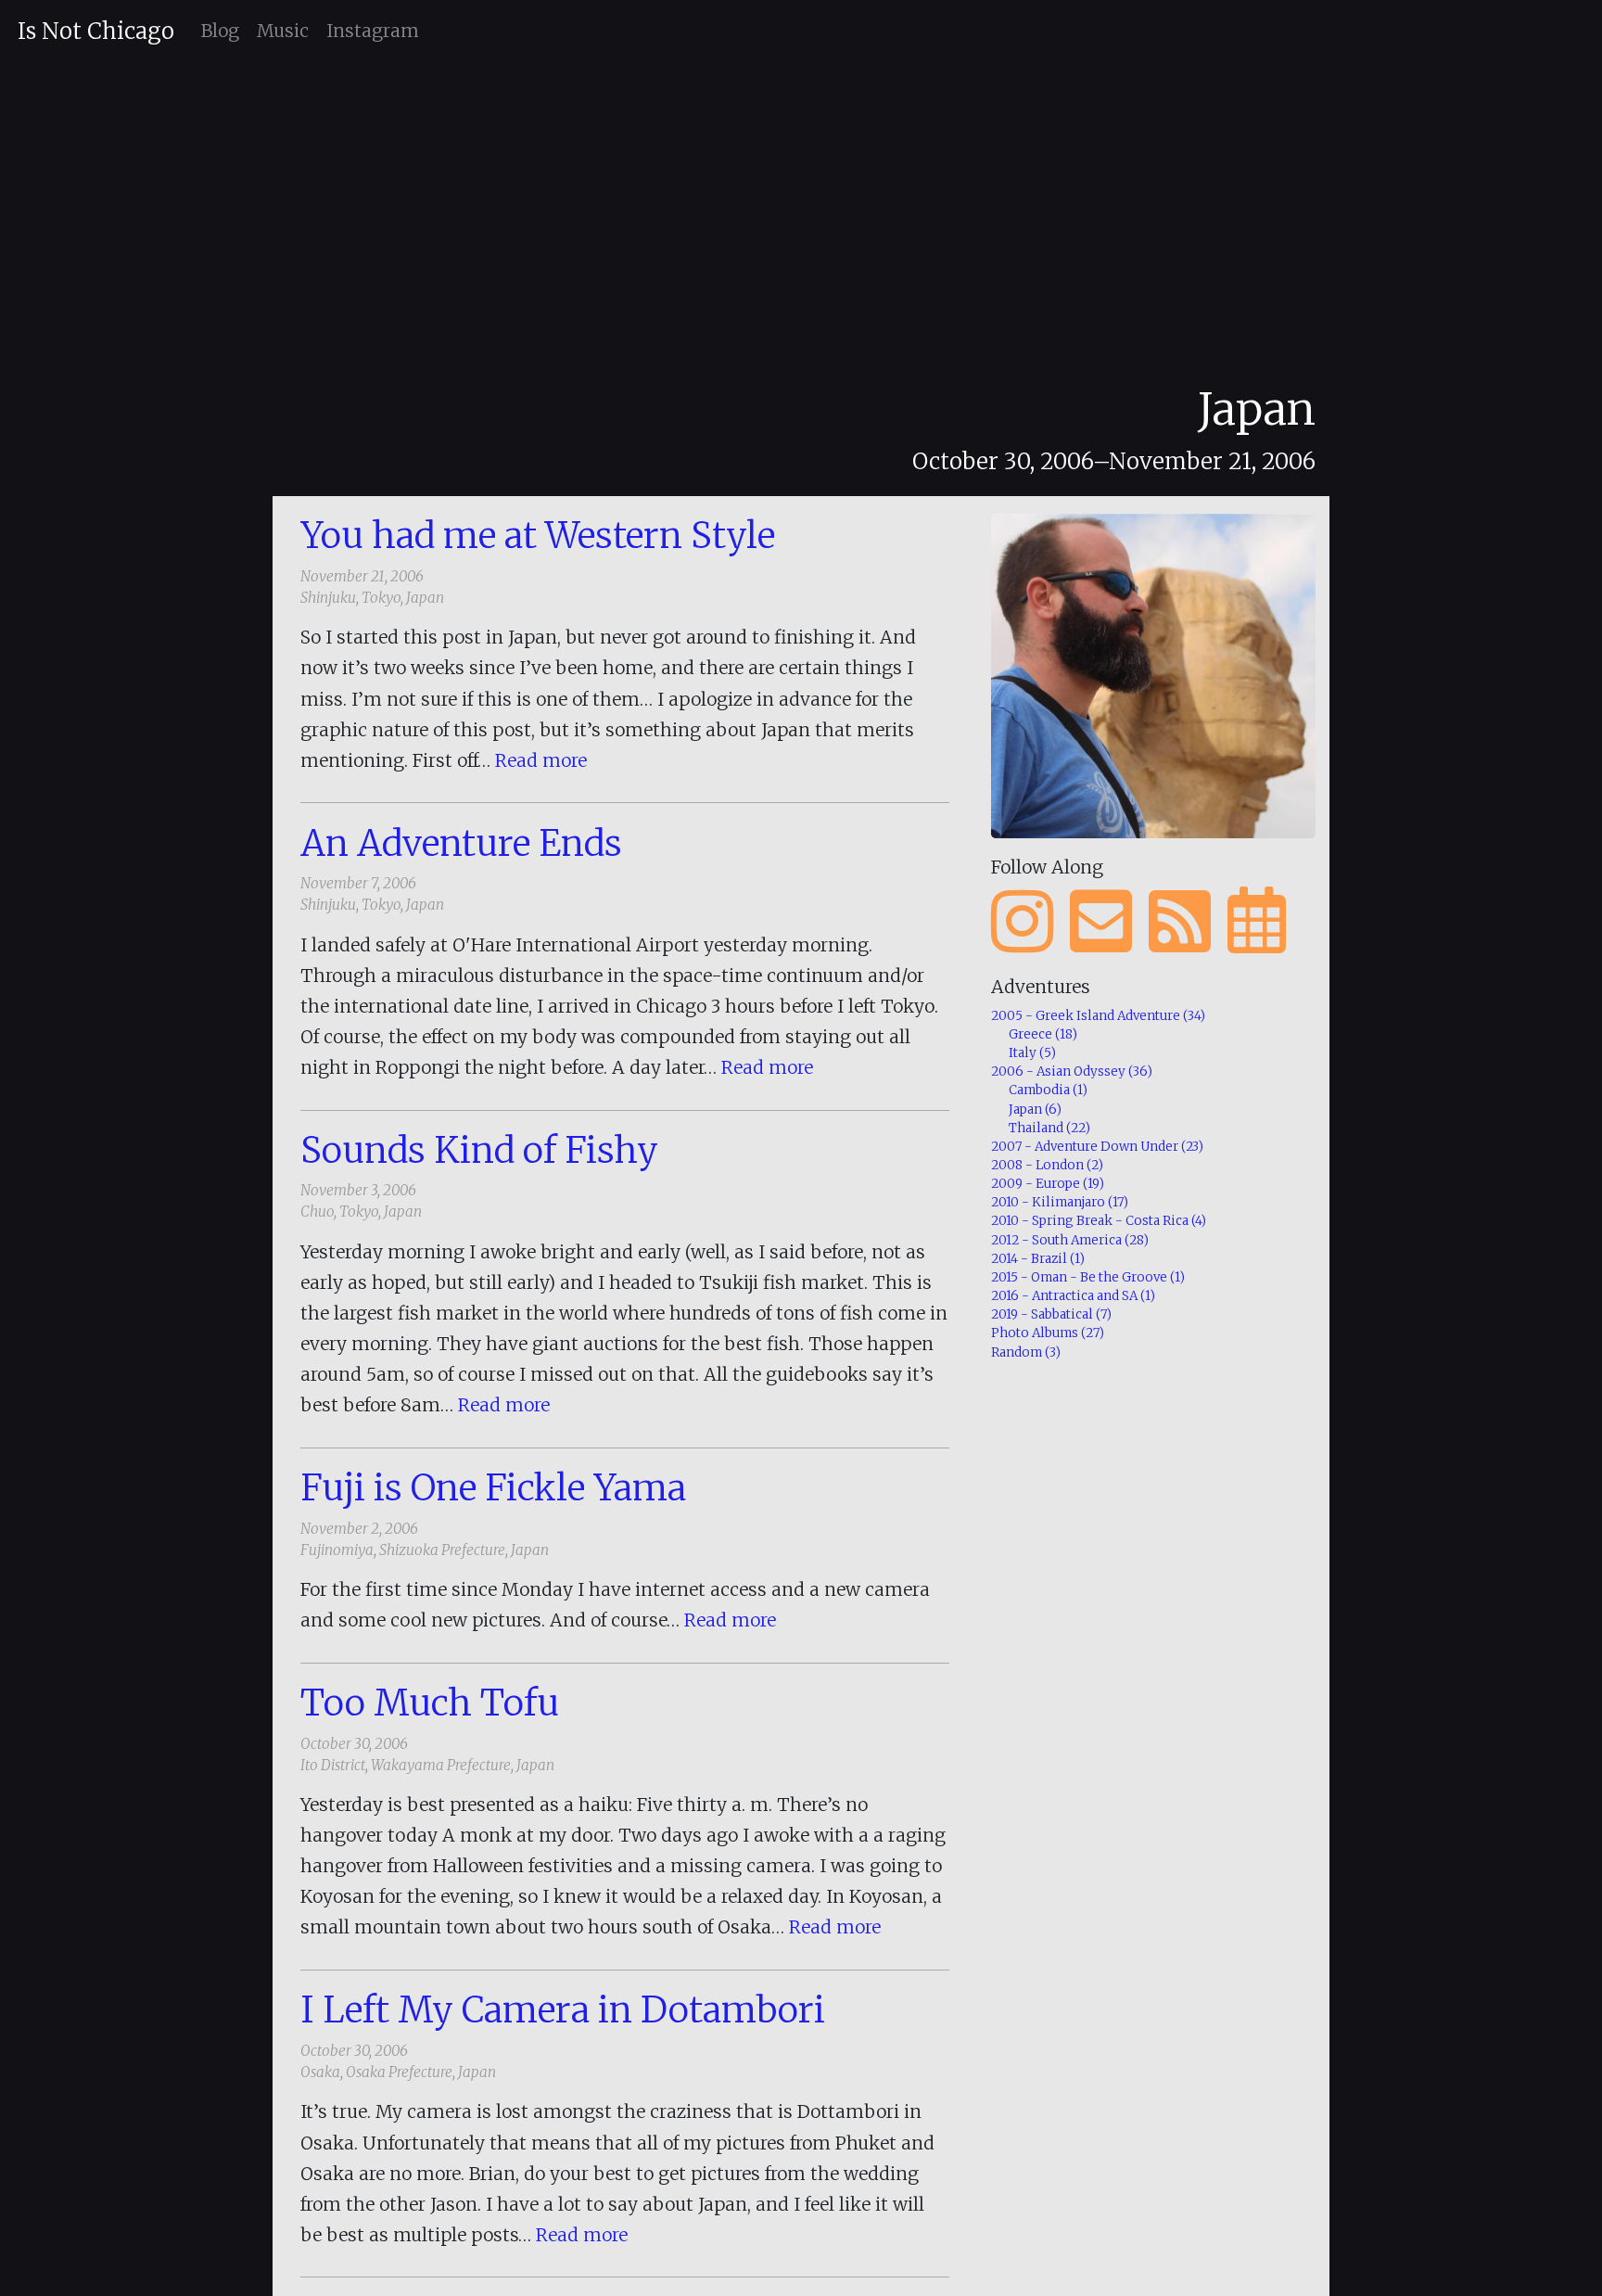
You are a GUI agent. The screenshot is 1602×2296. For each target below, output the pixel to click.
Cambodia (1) (1048, 1090)
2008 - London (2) (1047, 1165)
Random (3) (1026, 1352)
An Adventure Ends (461, 843)
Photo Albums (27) (1048, 1333)
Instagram (373, 31)
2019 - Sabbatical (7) (1051, 1314)
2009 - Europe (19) (1048, 1184)
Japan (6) (1035, 1110)
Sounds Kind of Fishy (479, 1150)
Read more (541, 760)
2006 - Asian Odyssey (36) (1072, 1071)
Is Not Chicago (96, 31)
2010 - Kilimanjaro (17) (1060, 1202)
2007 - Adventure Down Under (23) (1097, 1147)
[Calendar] (1257, 922)
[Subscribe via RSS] (1180, 922)
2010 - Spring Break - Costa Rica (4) (1099, 1221)
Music (283, 31)
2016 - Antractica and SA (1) (1073, 1296)
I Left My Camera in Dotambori (563, 2009)
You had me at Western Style (538, 535)
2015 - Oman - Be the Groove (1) (1088, 1277)
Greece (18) (1043, 1034)
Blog (220, 31)
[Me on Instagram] (1022, 922)
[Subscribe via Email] (1101, 922)
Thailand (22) (1049, 1128)
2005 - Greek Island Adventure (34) (1098, 1016)
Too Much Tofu (430, 1703)
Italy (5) (1032, 1053)
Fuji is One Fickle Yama (493, 1487)
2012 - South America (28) (1070, 1240)
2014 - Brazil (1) (1038, 1259)
